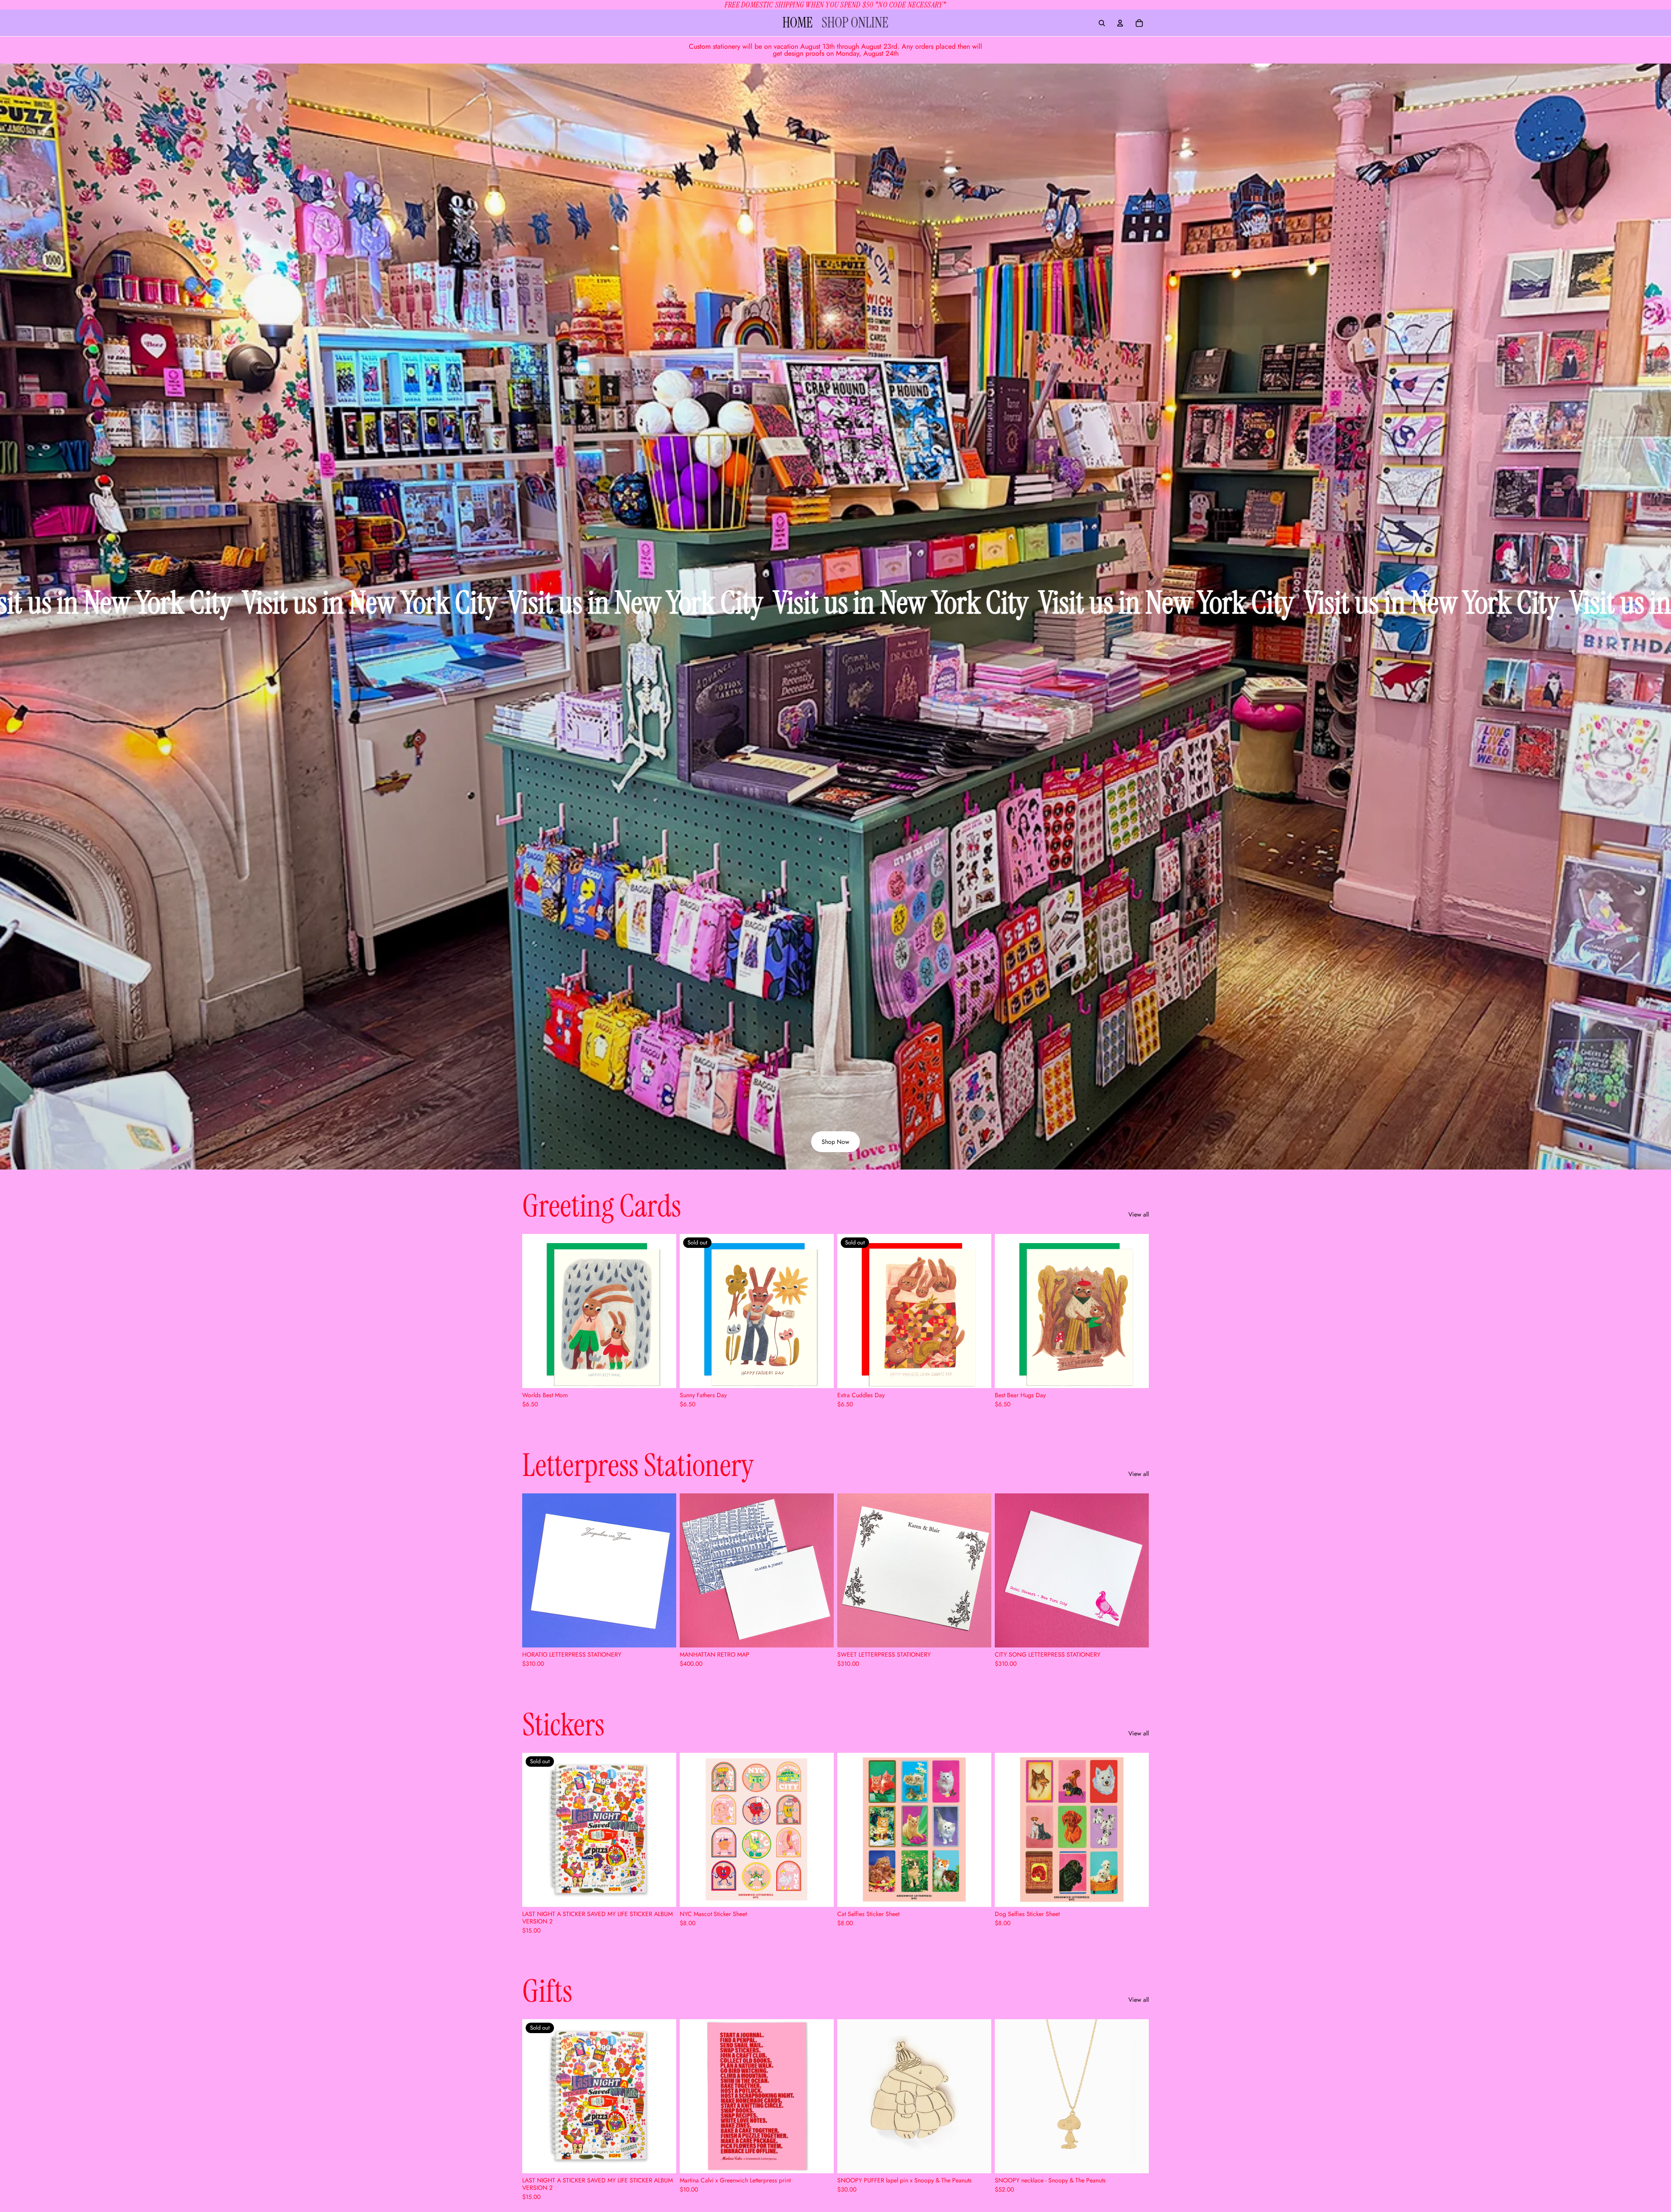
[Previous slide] (535, 1570)
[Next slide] (663, 1570)
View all (1139, 1215)
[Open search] (1102, 23)
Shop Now (835, 1142)
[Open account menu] (1120, 23)
